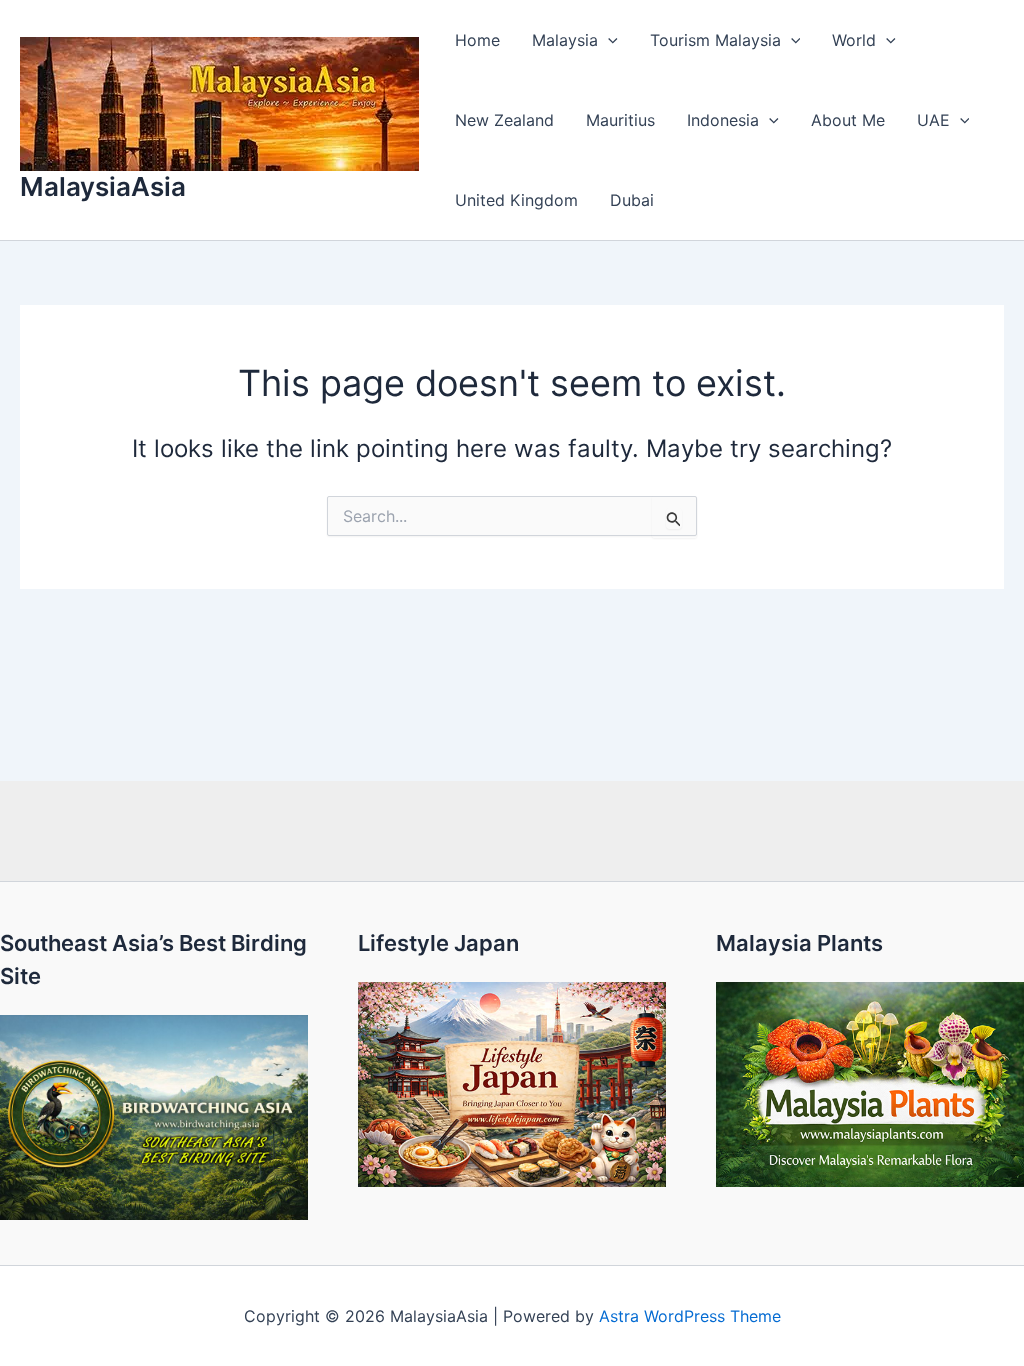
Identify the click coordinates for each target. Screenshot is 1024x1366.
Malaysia (565, 40)
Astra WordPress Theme (690, 1316)
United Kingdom (516, 200)
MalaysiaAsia (103, 186)
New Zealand (504, 120)
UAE (933, 120)
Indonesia (723, 120)
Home (477, 40)
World (854, 40)
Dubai (632, 200)
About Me (848, 120)
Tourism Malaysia (715, 40)
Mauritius (620, 120)
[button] (608, 40)
